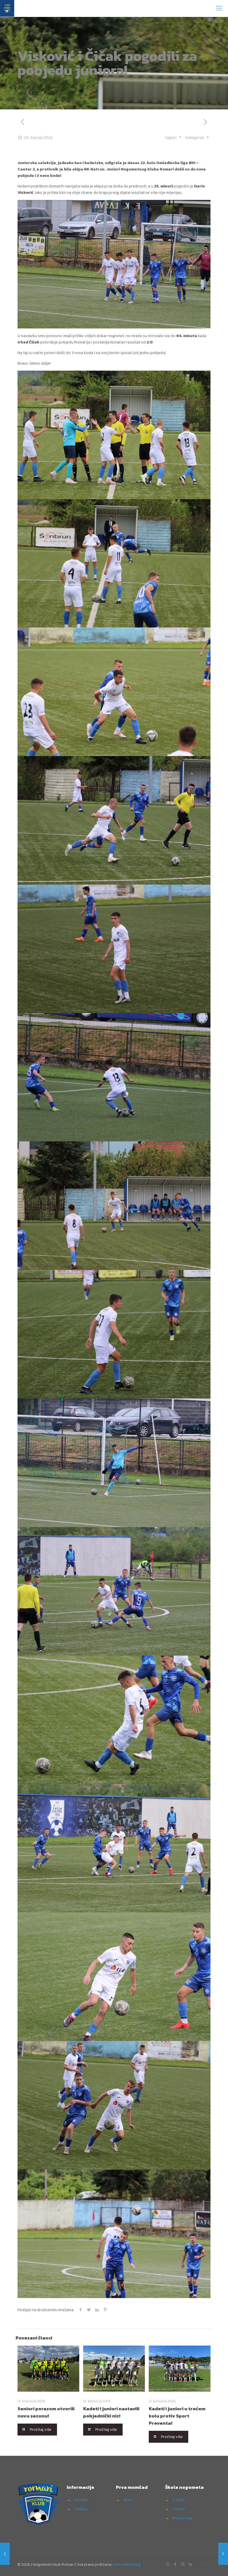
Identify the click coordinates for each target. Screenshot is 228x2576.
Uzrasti (179, 2509)
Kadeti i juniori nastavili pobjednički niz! (111, 2412)
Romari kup (183, 2518)
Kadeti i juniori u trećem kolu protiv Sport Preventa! (177, 2416)
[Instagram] (183, 2564)
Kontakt (81, 2500)
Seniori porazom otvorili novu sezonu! (46, 2412)
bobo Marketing (127, 2564)
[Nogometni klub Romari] (7, 8)
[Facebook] (175, 2564)
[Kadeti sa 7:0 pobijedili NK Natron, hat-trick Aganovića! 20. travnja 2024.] (5, 2554)
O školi (179, 2500)
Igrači (128, 2500)
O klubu (81, 2509)
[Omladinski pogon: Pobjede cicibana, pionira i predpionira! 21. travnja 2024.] (223, 2554)
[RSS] (190, 2564)
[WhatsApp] (168, 2564)
